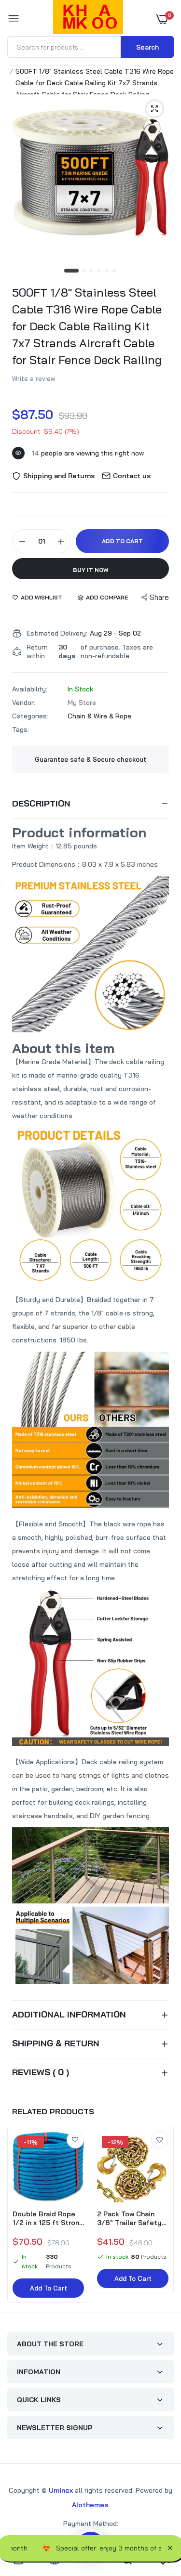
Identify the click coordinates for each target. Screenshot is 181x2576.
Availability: (30, 689)
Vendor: (24, 703)
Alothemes (90, 2505)
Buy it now (91, 570)
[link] (75, 2140)
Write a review (34, 378)
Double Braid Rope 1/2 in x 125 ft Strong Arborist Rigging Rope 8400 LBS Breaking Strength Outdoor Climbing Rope (48, 2218)
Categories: (30, 716)
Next (162, 2215)
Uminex (61, 2490)
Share (159, 597)
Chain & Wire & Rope (99, 716)
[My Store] (88, 19)
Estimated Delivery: (57, 633)
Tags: (21, 729)
